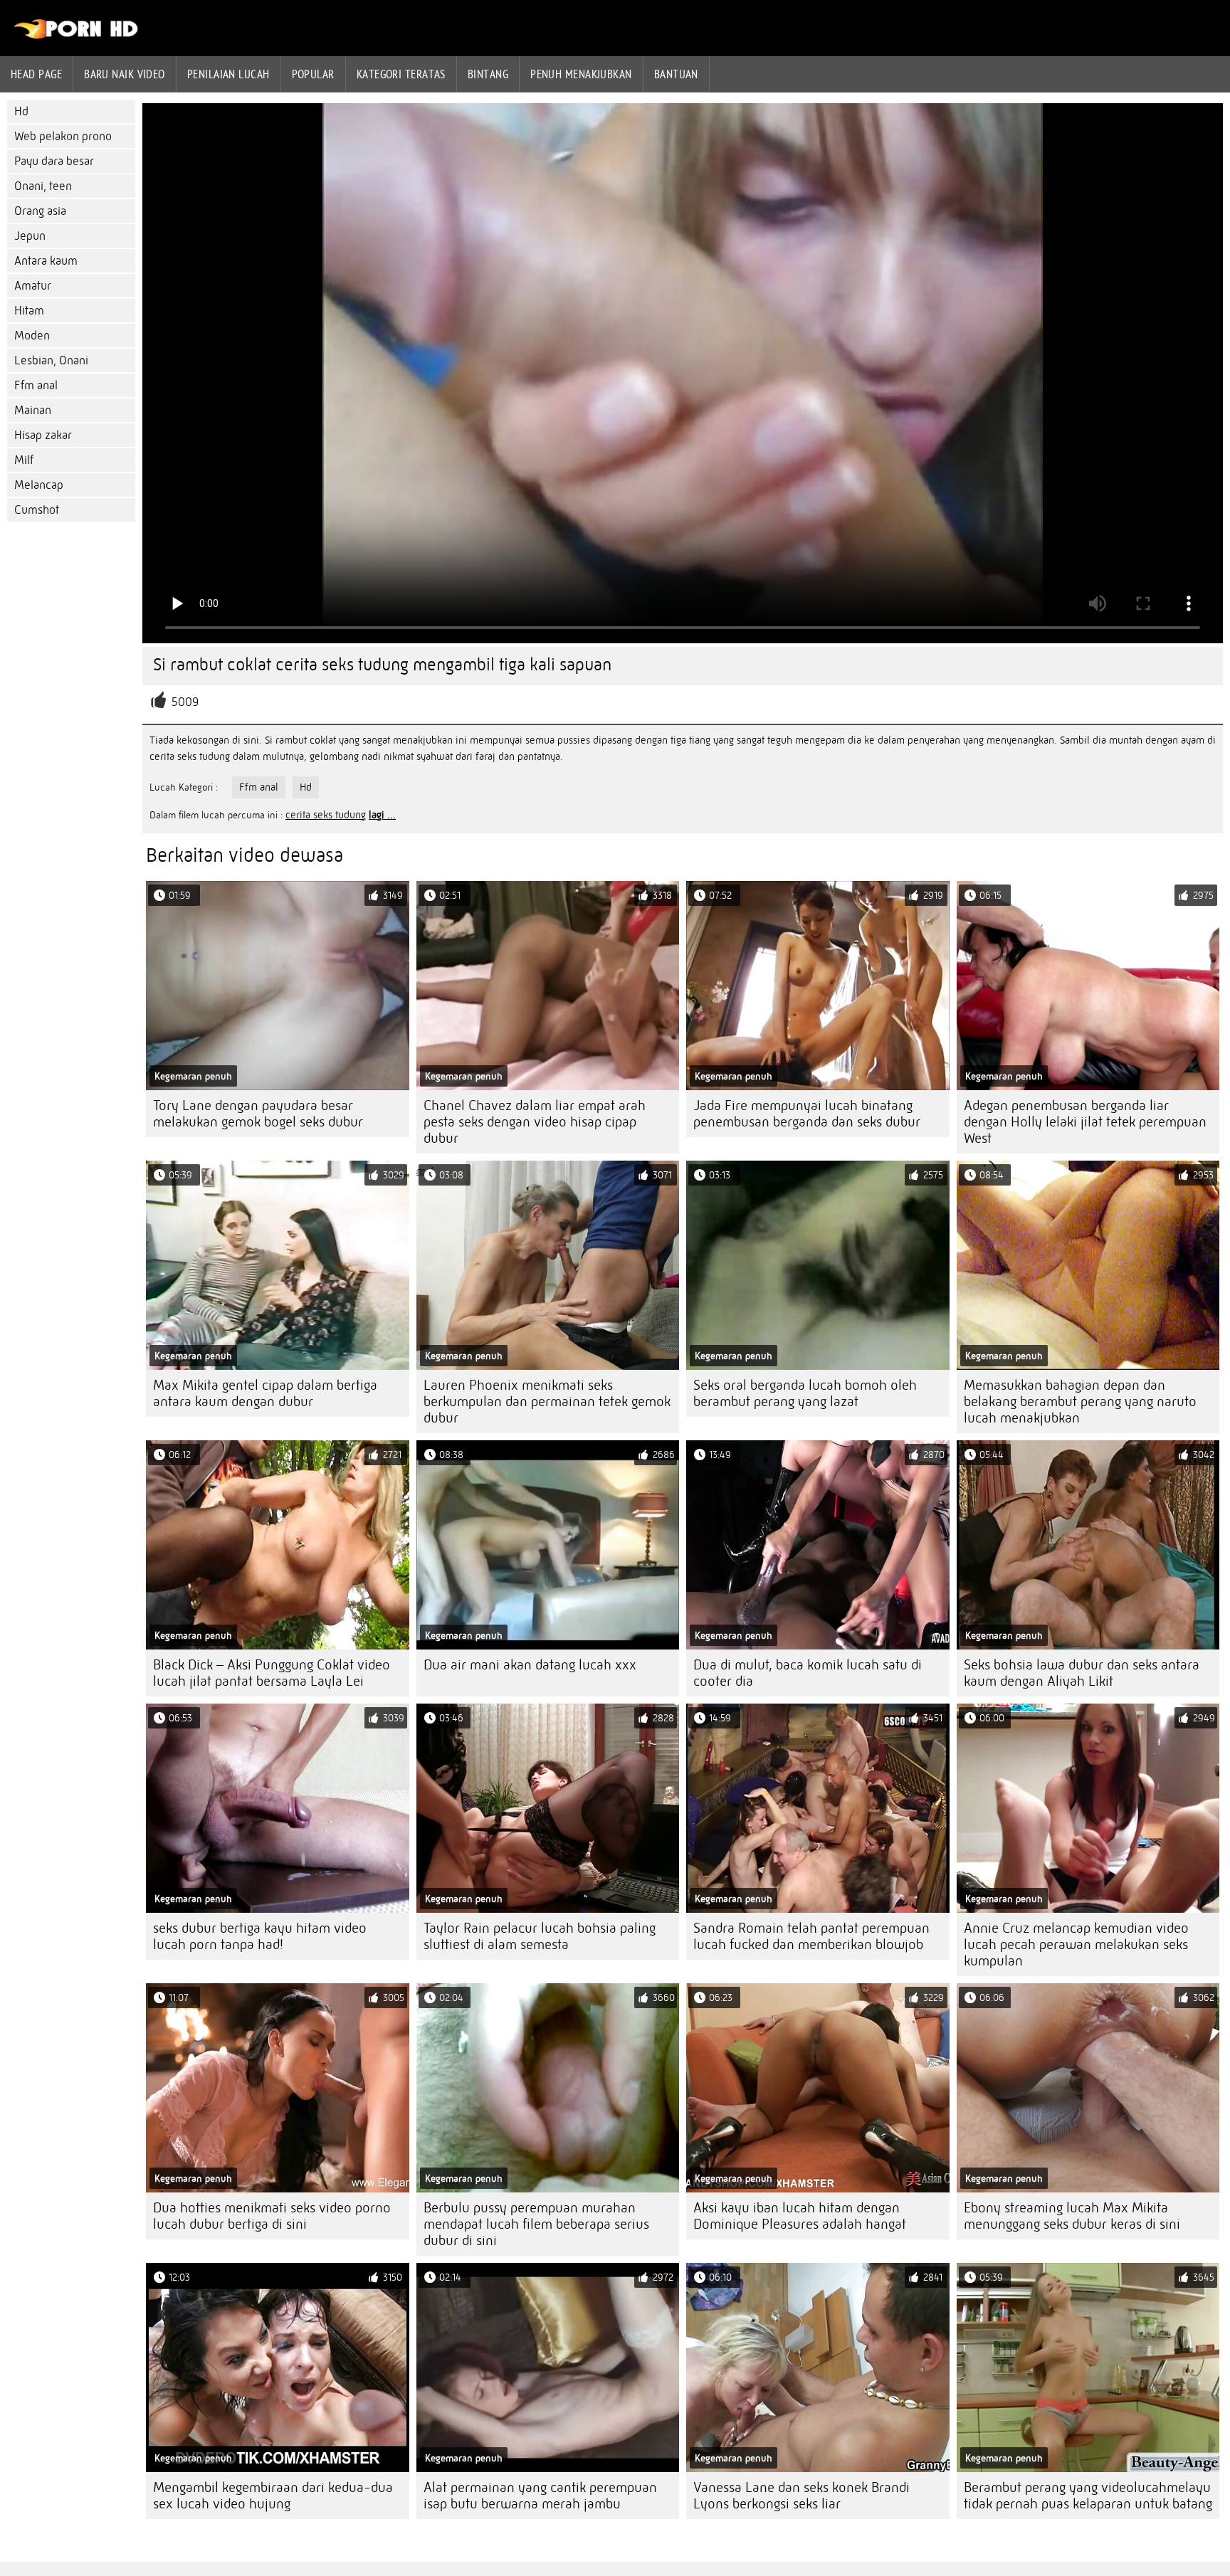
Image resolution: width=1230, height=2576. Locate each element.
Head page (36, 74)
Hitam (29, 311)
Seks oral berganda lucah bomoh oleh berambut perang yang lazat (805, 1393)
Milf (24, 460)
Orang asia (40, 211)
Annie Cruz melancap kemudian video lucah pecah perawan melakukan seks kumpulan (1076, 1944)
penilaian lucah (228, 74)
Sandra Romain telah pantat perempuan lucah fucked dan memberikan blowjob (811, 1936)
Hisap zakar (43, 435)
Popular (313, 74)
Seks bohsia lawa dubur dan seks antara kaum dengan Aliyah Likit (1082, 1673)
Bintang (488, 74)
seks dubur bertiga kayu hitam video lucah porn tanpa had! (260, 1936)
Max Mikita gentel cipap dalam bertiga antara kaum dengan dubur (265, 1393)
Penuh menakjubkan (581, 74)
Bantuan (676, 74)
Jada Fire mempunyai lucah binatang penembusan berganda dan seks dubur (807, 1114)
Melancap (39, 485)
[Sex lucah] (77, 36)
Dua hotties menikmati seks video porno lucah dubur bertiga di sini (272, 2216)
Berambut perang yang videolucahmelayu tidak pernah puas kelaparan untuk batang (1088, 2496)
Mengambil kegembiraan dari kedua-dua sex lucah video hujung (273, 2496)
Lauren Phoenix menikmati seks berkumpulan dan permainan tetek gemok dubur (547, 1402)
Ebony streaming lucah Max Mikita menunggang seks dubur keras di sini (1072, 2216)
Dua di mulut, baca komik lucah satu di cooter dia (808, 1673)
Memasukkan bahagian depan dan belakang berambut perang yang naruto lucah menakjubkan (1080, 1402)
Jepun (30, 236)
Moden (32, 336)
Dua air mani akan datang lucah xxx (530, 1665)
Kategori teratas (401, 74)
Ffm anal (36, 385)
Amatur (33, 286)
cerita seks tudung (326, 815)
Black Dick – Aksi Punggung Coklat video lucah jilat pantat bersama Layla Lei (272, 1673)
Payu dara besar (54, 161)
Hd (21, 111)
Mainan (33, 410)
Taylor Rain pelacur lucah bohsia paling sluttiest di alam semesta (540, 1936)
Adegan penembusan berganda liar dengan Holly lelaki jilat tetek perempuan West (1085, 1122)
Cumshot (37, 510)
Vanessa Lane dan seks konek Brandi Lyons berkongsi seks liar (801, 2496)
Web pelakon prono (63, 136)
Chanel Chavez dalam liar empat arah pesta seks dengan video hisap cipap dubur (535, 1122)
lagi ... (382, 815)
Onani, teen (43, 186)
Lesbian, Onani (51, 360)
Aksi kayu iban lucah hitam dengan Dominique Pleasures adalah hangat (800, 2216)
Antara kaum (46, 261)
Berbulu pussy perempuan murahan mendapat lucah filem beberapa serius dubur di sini (536, 2224)
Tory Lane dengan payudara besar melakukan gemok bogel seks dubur (258, 1114)
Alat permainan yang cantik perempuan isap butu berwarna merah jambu (540, 2496)
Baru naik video (125, 74)
